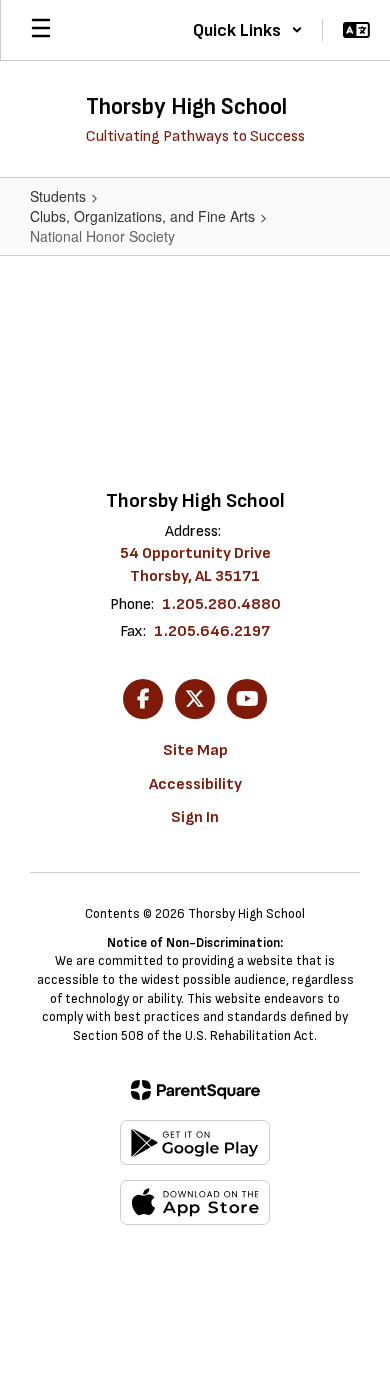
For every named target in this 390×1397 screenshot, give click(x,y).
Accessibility (195, 784)
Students (58, 196)
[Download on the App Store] (195, 1202)
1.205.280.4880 (221, 604)
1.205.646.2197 (212, 631)
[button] (248, 30)
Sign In (195, 817)
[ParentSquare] (195, 1090)
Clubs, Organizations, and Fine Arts (142, 216)
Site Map (195, 750)
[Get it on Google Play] (195, 1142)
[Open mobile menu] (41, 30)
